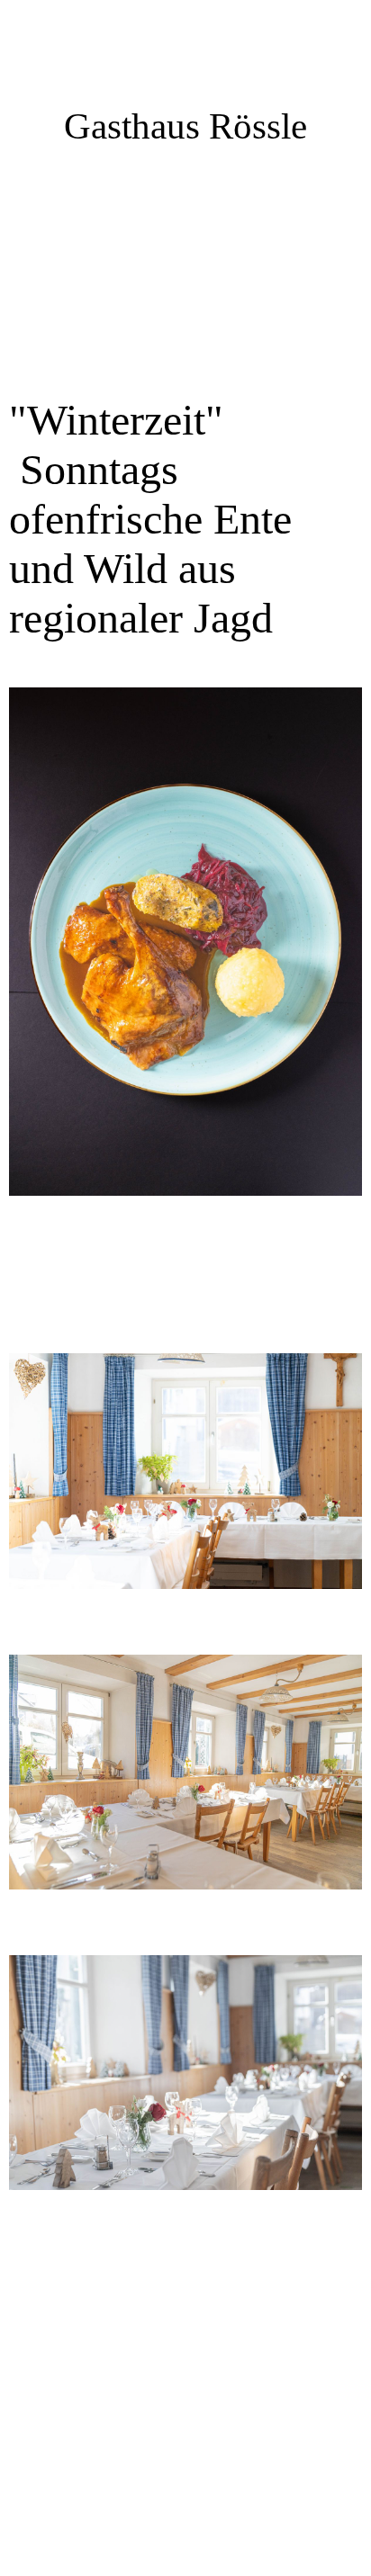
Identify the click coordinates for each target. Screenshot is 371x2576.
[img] (185, 279)
